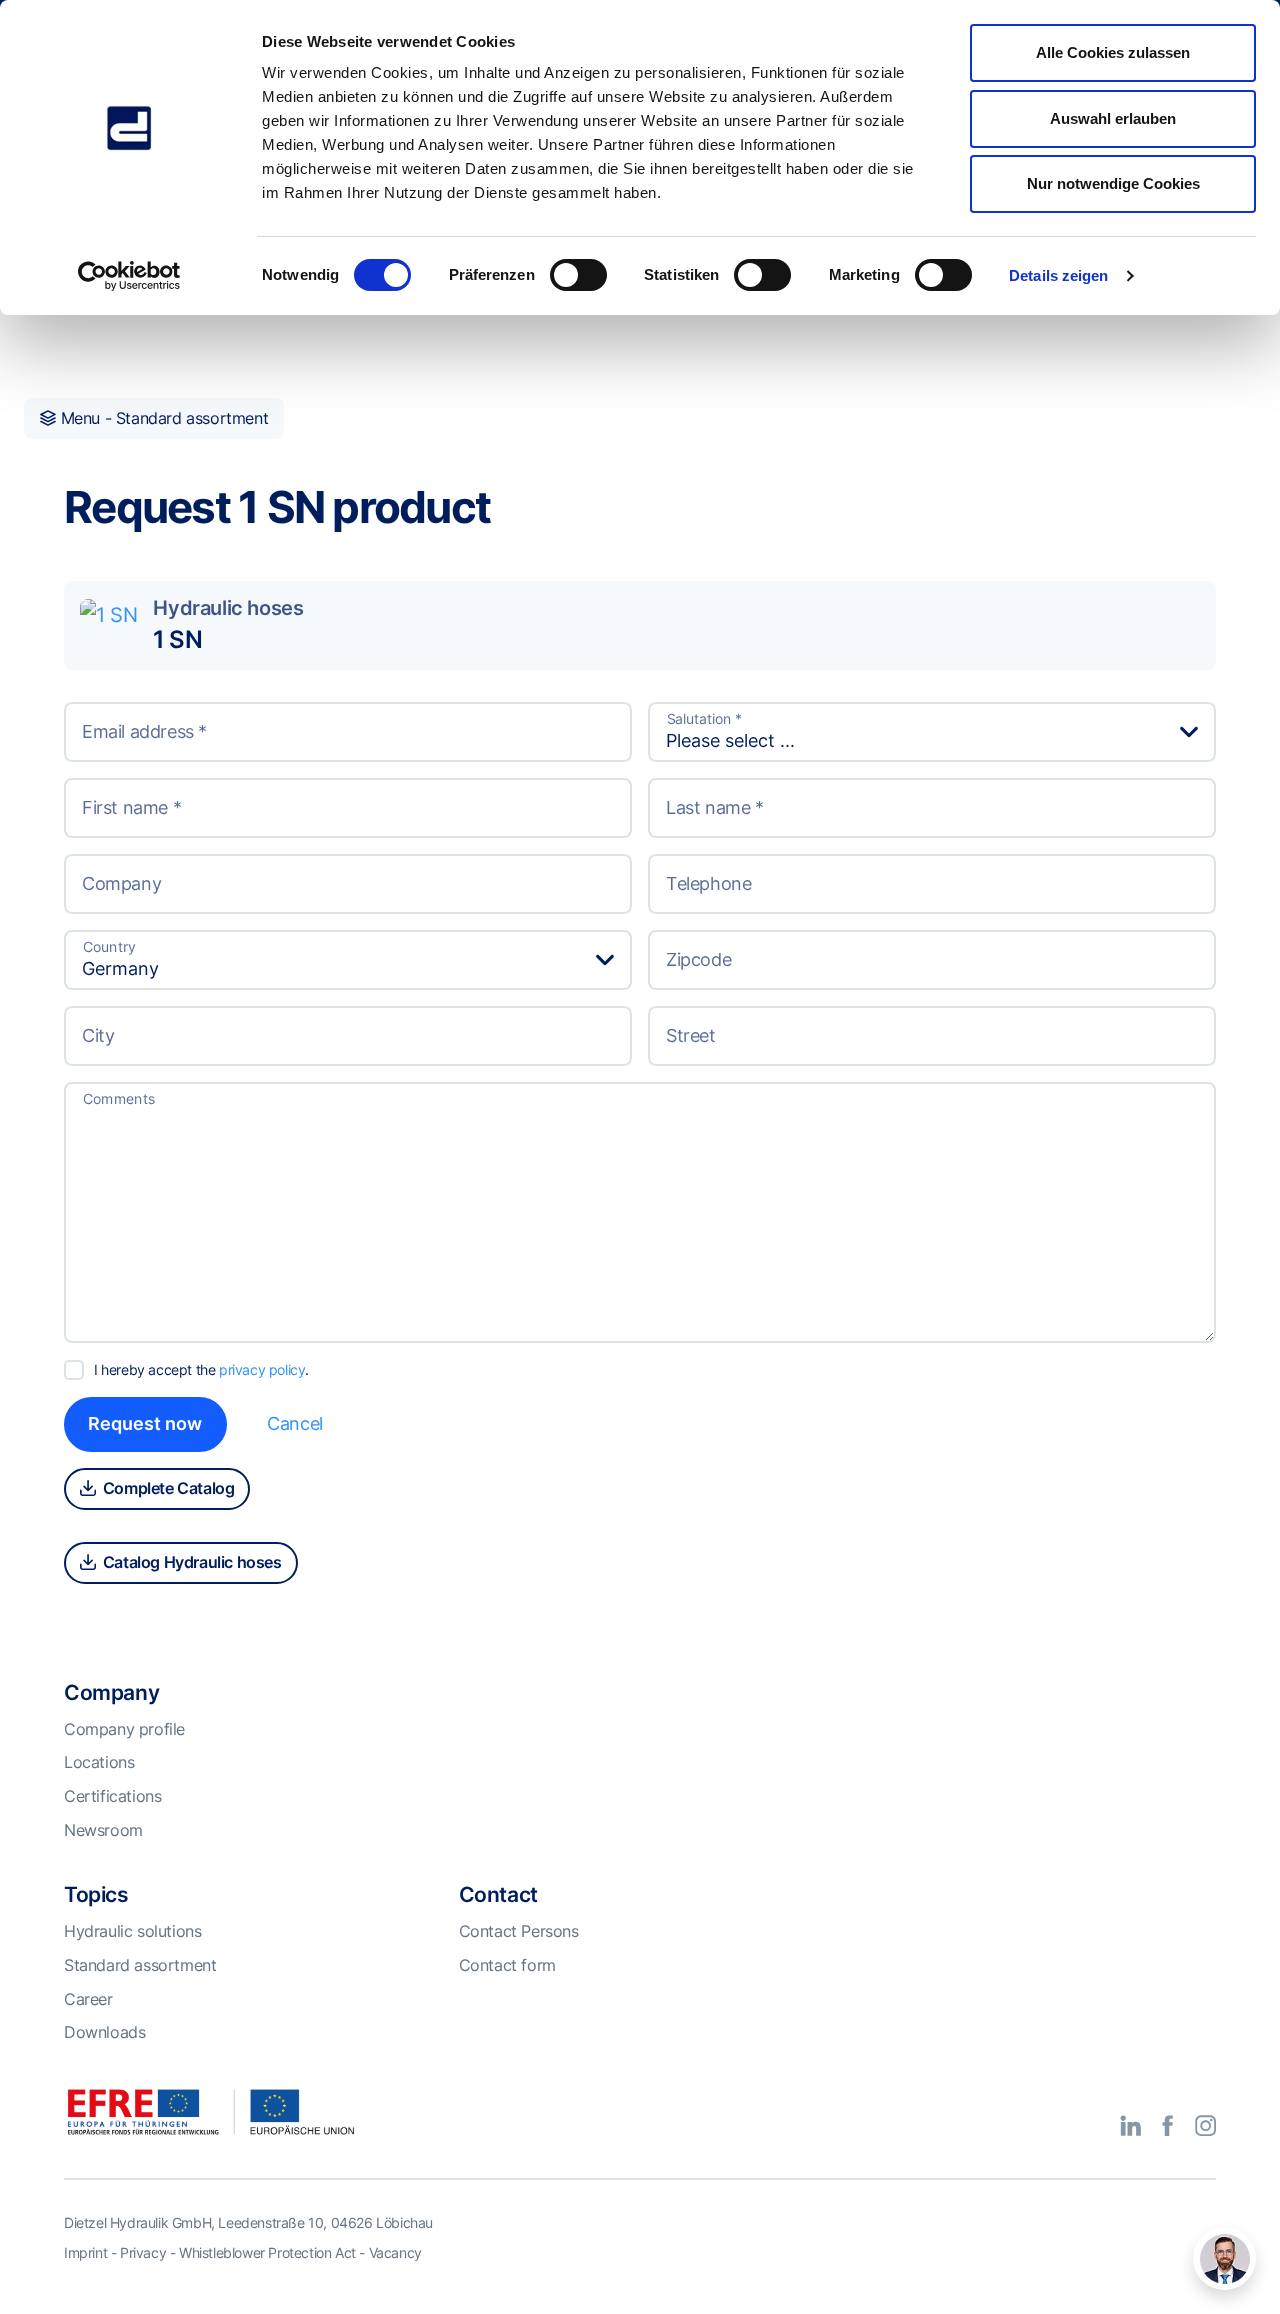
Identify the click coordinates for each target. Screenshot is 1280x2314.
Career (88, 1999)
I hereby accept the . (201, 1369)
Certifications (112, 1796)
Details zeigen (1058, 275)
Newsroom (103, 1830)
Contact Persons (519, 1931)
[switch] (578, 275)
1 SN (177, 639)
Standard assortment (140, 1965)
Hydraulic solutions (132, 1931)
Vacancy (395, 2252)
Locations (99, 1762)
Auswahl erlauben (1113, 118)
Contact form (507, 1965)
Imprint (85, 2252)
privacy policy (262, 1369)
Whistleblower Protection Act (267, 2252)
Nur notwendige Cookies (1113, 183)
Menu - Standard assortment (162, 418)
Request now (145, 1423)
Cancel (295, 1423)
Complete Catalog (166, 1488)
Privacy (143, 2252)
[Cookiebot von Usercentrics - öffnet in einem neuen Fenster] (129, 276)
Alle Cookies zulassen (1113, 52)
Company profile (124, 1729)
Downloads (104, 2032)
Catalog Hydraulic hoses (190, 1562)
